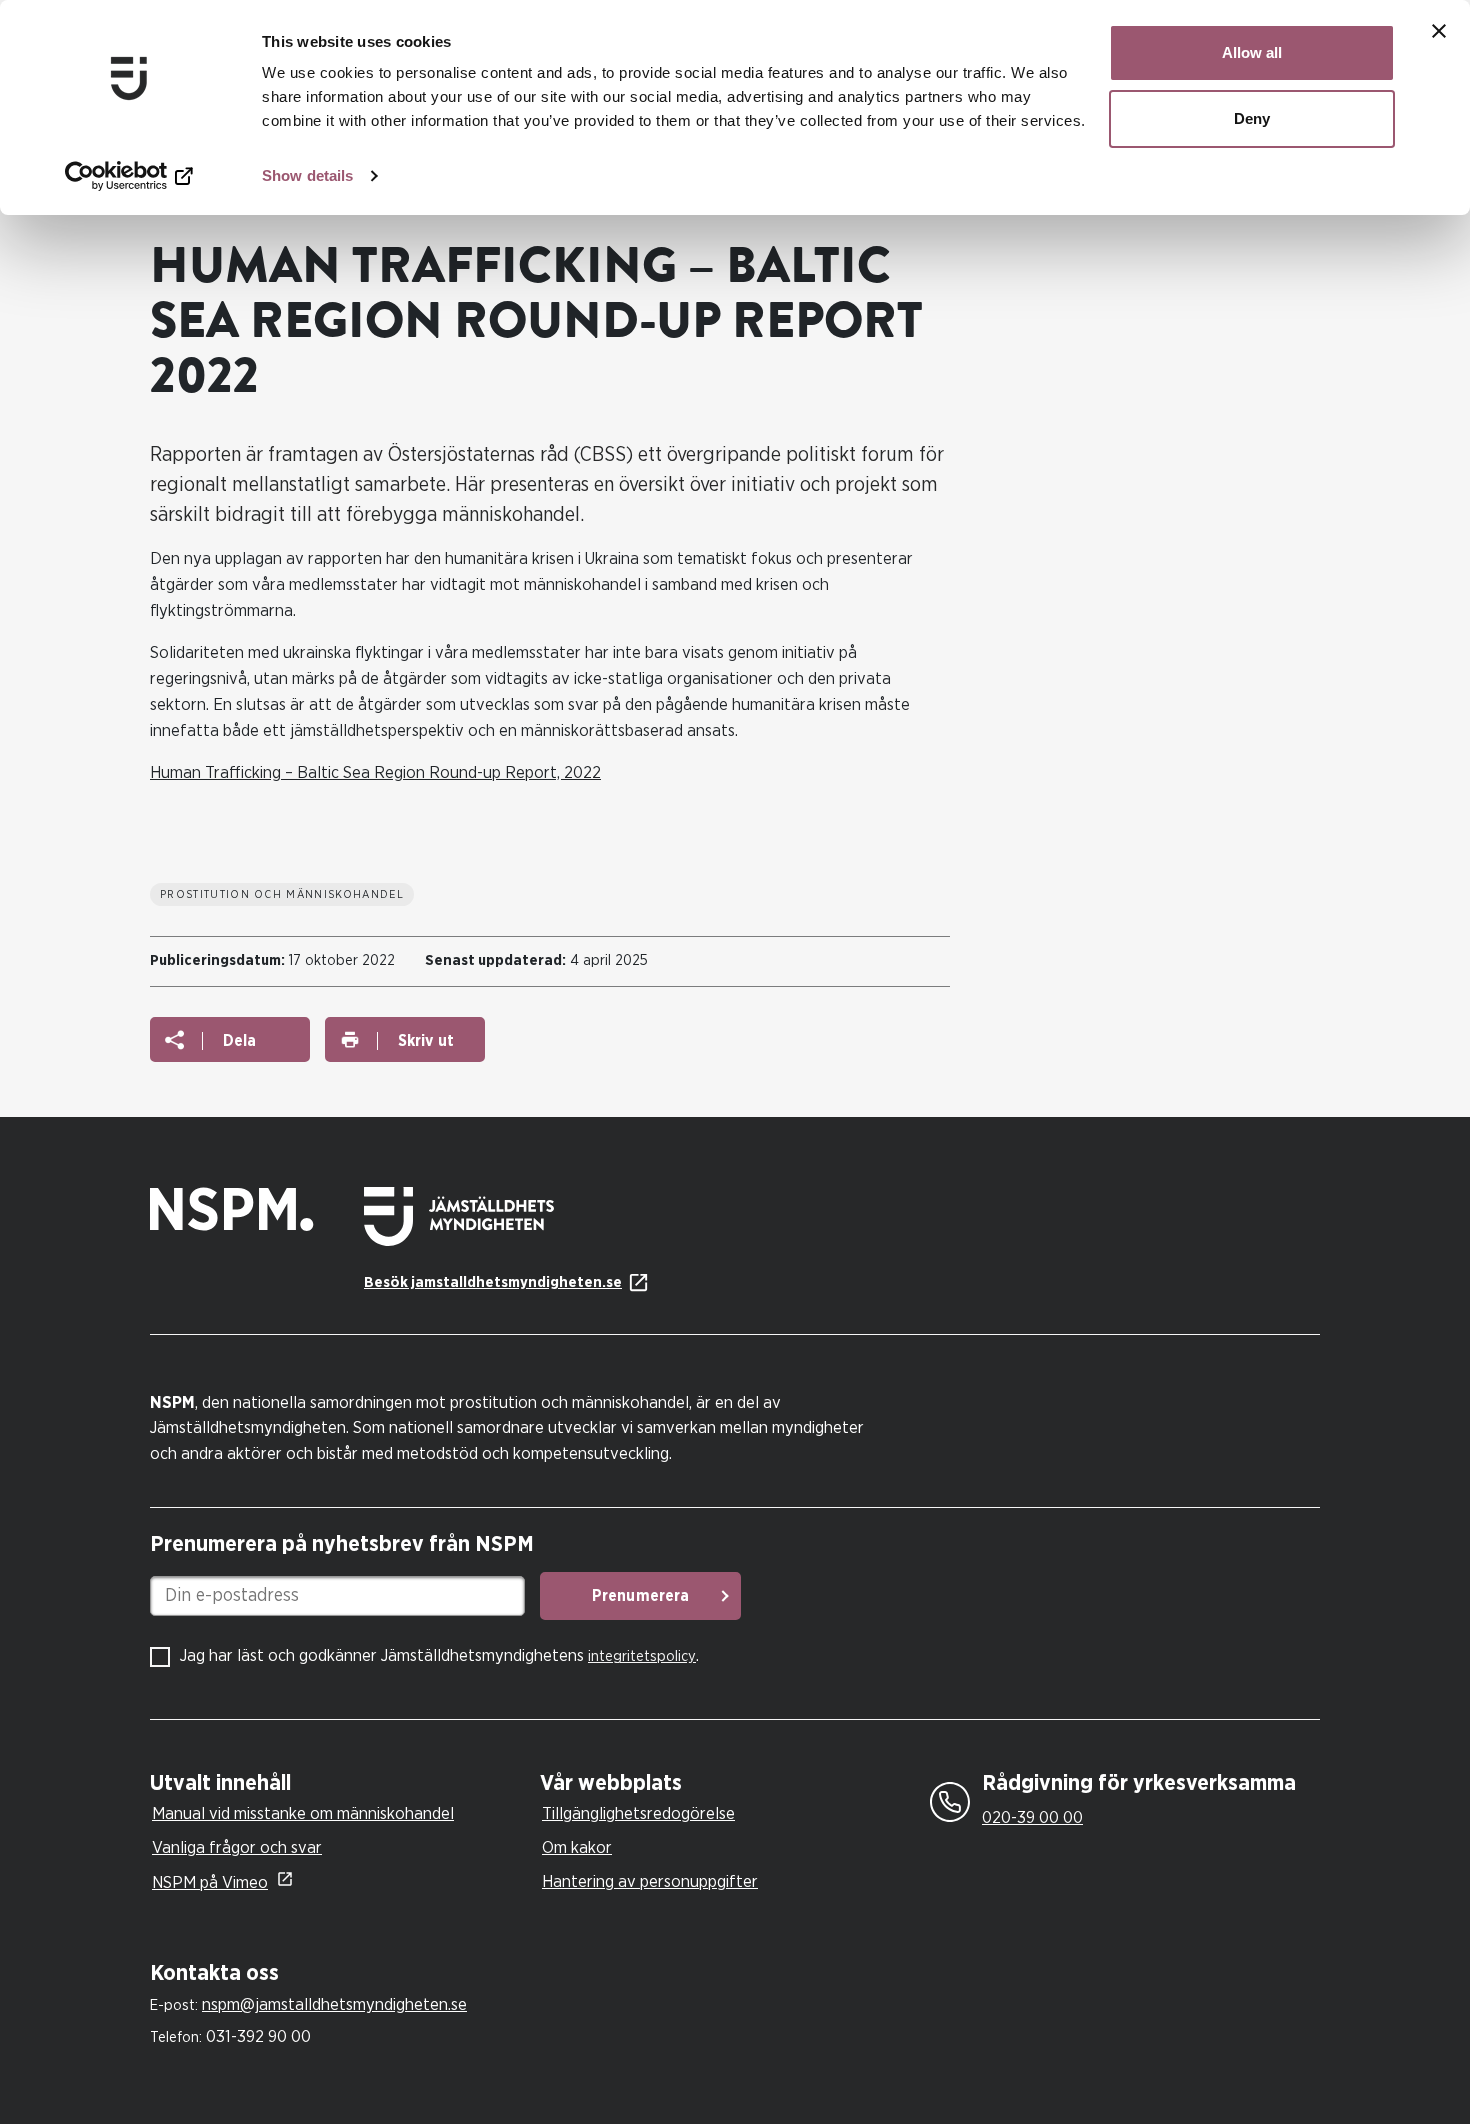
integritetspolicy (642, 1656)
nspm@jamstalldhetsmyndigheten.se (334, 2004)
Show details (307, 175)
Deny (1252, 118)
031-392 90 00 (258, 2036)
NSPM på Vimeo (210, 1882)
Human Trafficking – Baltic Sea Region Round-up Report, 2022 (375, 772)
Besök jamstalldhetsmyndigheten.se (493, 1282)
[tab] (340, 1783)
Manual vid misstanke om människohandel (303, 1813)
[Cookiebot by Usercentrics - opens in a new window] (129, 176)
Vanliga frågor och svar (237, 1847)
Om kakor (577, 1847)
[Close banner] (1439, 31)
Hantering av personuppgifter (650, 1881)
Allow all (1252, 52)
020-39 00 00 (1032, 1817)
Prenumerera (640, 1596)
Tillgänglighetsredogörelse (638, 1813)
